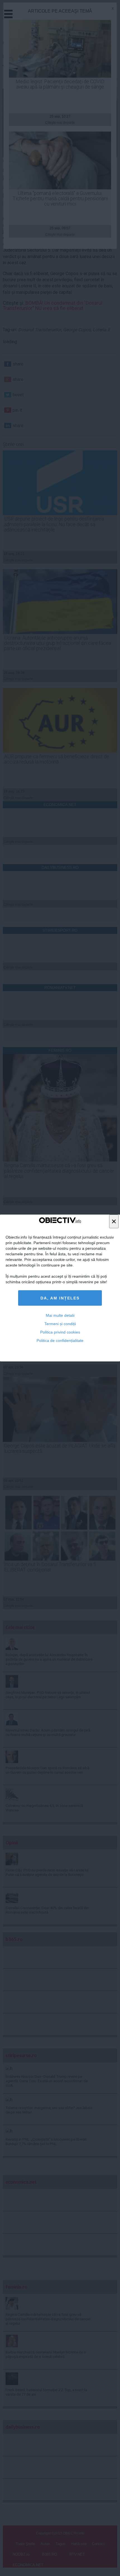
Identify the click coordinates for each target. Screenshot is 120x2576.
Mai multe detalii (60, 1315)
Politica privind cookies (60, 1332)
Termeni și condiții (60, 1324)
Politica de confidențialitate (60, 1341)
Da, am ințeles (60, 1298)
